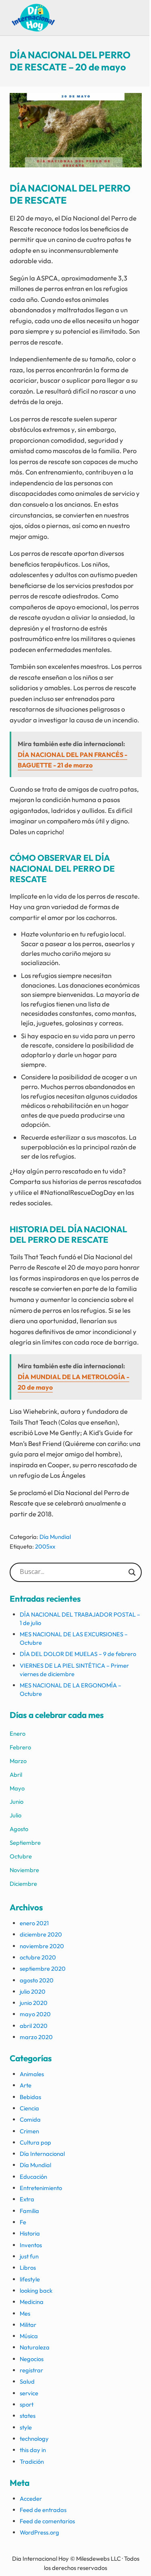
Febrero (20, 1747)
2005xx (45, 1546)
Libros (28, 2268)
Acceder (31, 2499)
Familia (29, 2211)
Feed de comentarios (47, 2521)
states (28, 2416)
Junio (17, 1802)
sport (27, 2404)
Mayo (17, 1788)
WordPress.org (39, 2532)
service (29, 2393)
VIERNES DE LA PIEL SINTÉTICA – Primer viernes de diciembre (74, 1670)
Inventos (31, 2245)
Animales (32, 2074)
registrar (31, 2370)
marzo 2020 (36, 2037)
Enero (18, 1733)
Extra (27, 2199)
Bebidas (30, 2097)
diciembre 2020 (41, 1934)
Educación (33, 2177)
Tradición (32, 2462)
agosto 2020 (37, 1980)
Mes (25, 2313)
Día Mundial (55, 1537)
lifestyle (30, 2279)
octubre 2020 (38, 1957)
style (26, 2427)
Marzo (18, 1761)
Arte (26, 2085)
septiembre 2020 (43, 1969)
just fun (29, 2256)
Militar (28, 2325)
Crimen (29, 2131)
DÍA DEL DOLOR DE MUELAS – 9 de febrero (78, 1654)
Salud (27, 2381)
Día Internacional (42, 2154)
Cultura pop (35, 2142)
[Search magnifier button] (132, 1572)
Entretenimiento (41, 2188)
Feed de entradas (43, 2510)
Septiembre (25, 1843)
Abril (16, 1775)
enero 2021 (34, 1923)
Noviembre (24, 1870)
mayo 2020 (35, 2014)
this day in (33, 2450)
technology (34, 2439)
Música (29, 2336)
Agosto (19, 1829)
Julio (16, 1815)
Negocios (32, 2359)
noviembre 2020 (42, 1946)
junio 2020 (34, 2003)
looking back (36, 2290)
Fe (23, 2222)
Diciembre (23, 1884)
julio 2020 (33, 1991)
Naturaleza (35, 2347)
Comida (30, 2119)
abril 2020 (34, 2026)
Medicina (32, 2302)
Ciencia (29, 2108)
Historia (30, 2233)
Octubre (21, 1856)
